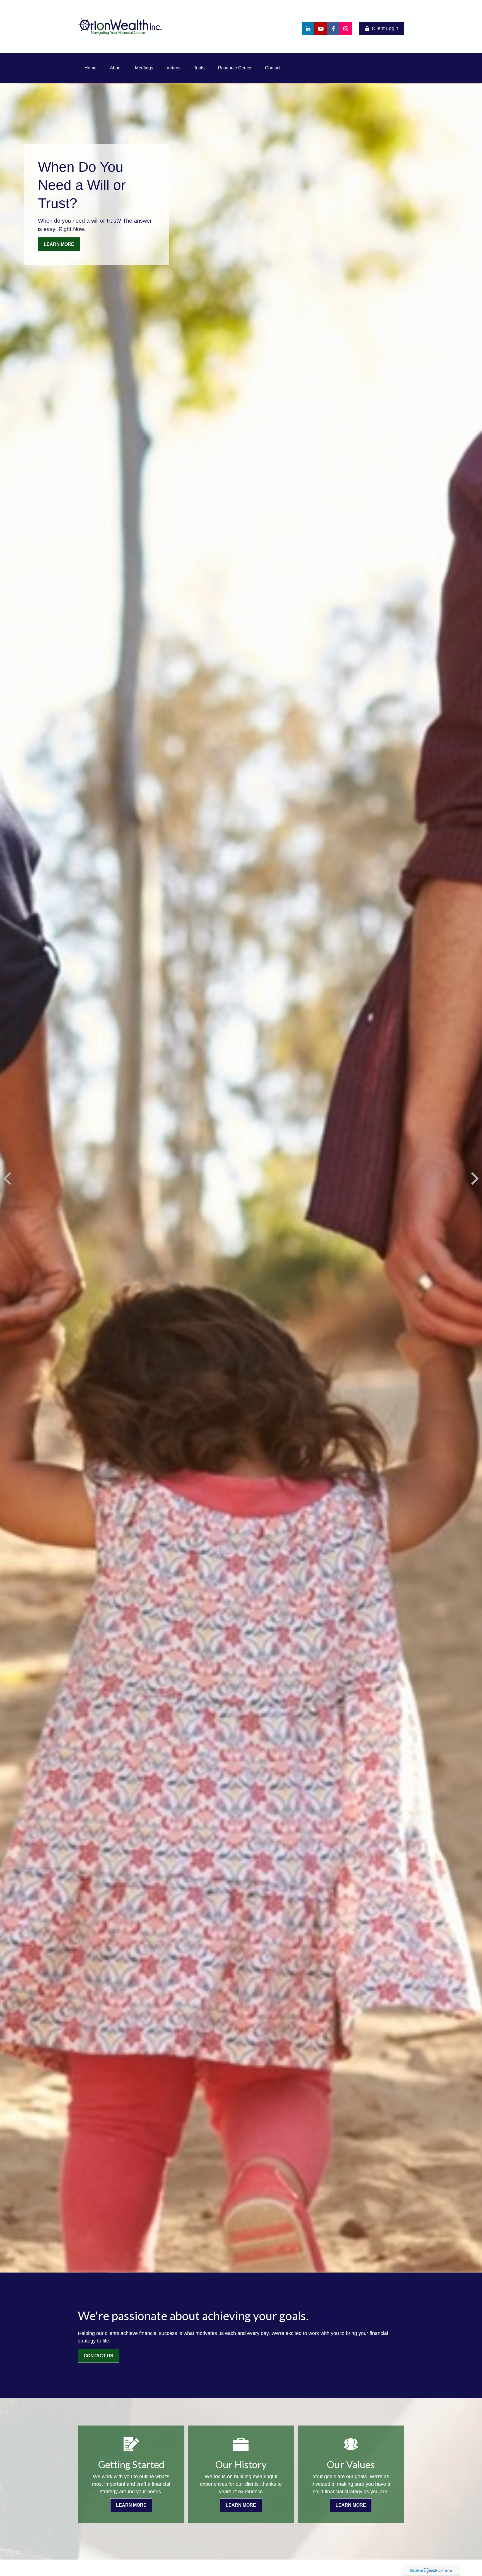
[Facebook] (333, 29)
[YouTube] (321, 29)
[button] (91, 68)
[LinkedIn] (308, 29)
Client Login (385, 28)
